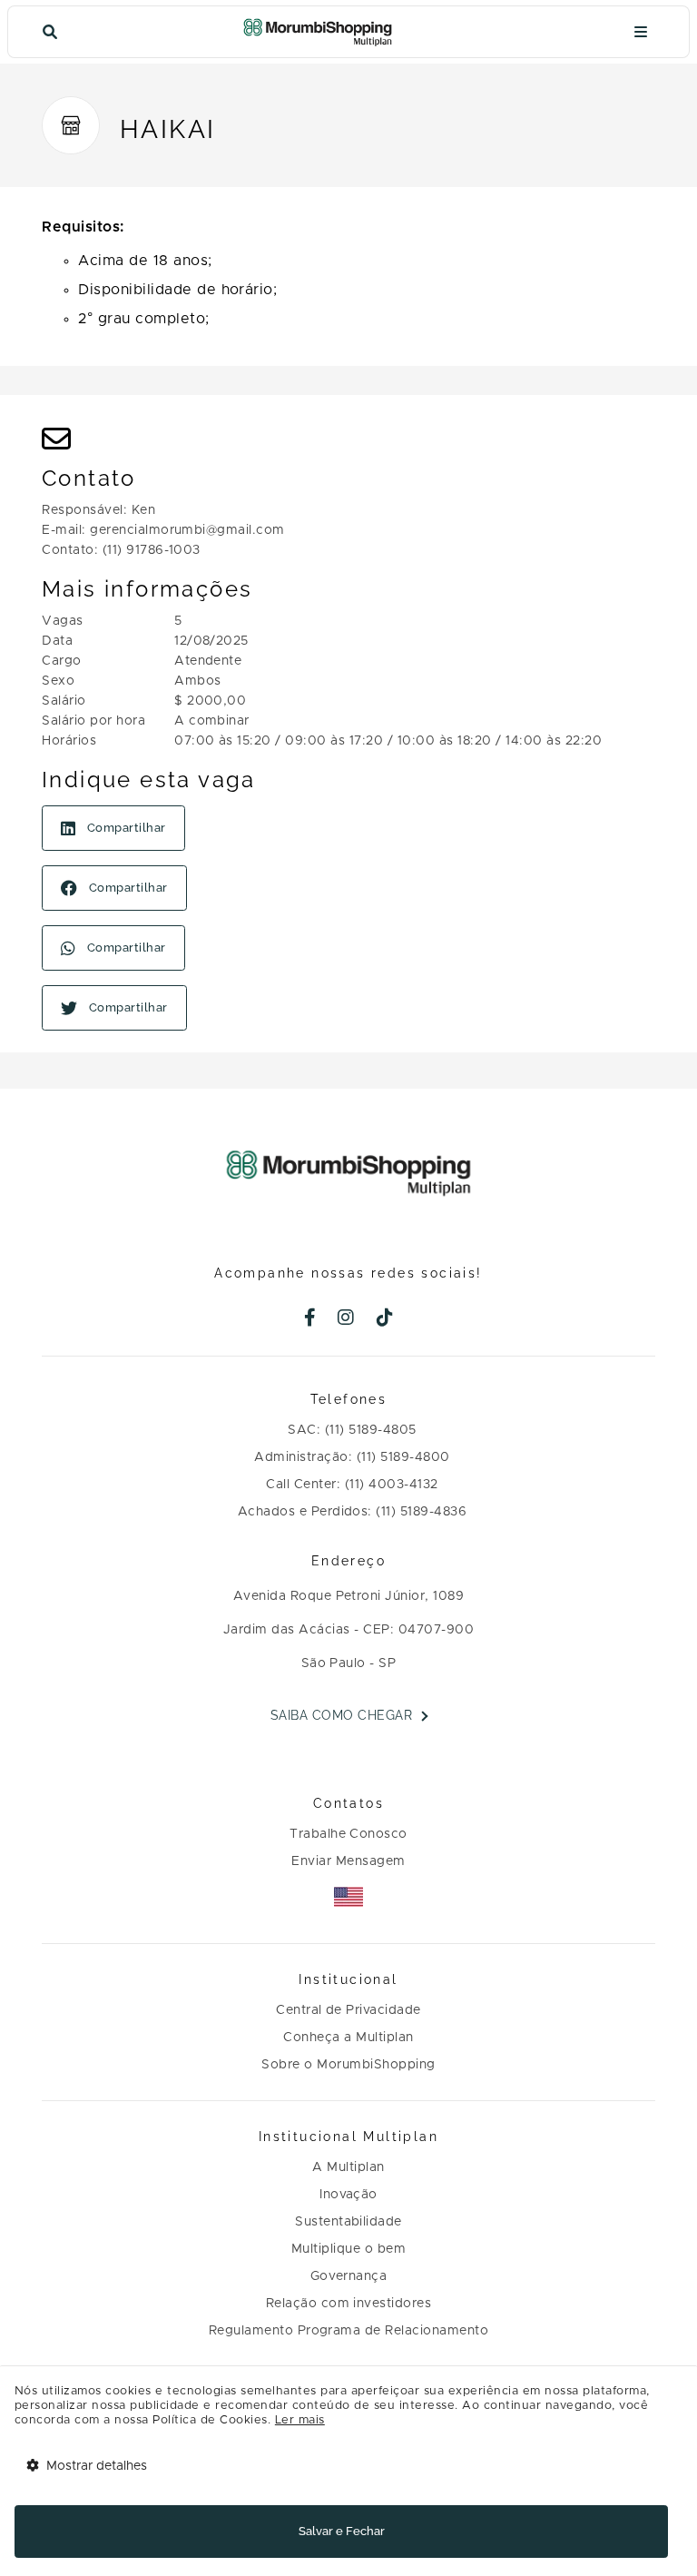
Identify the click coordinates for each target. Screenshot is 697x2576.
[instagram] (346, 1319)
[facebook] (310, 1319)
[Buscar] (50, 32)
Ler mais (300, 2420)
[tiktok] (385, 1319)
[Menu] (641, 32)
